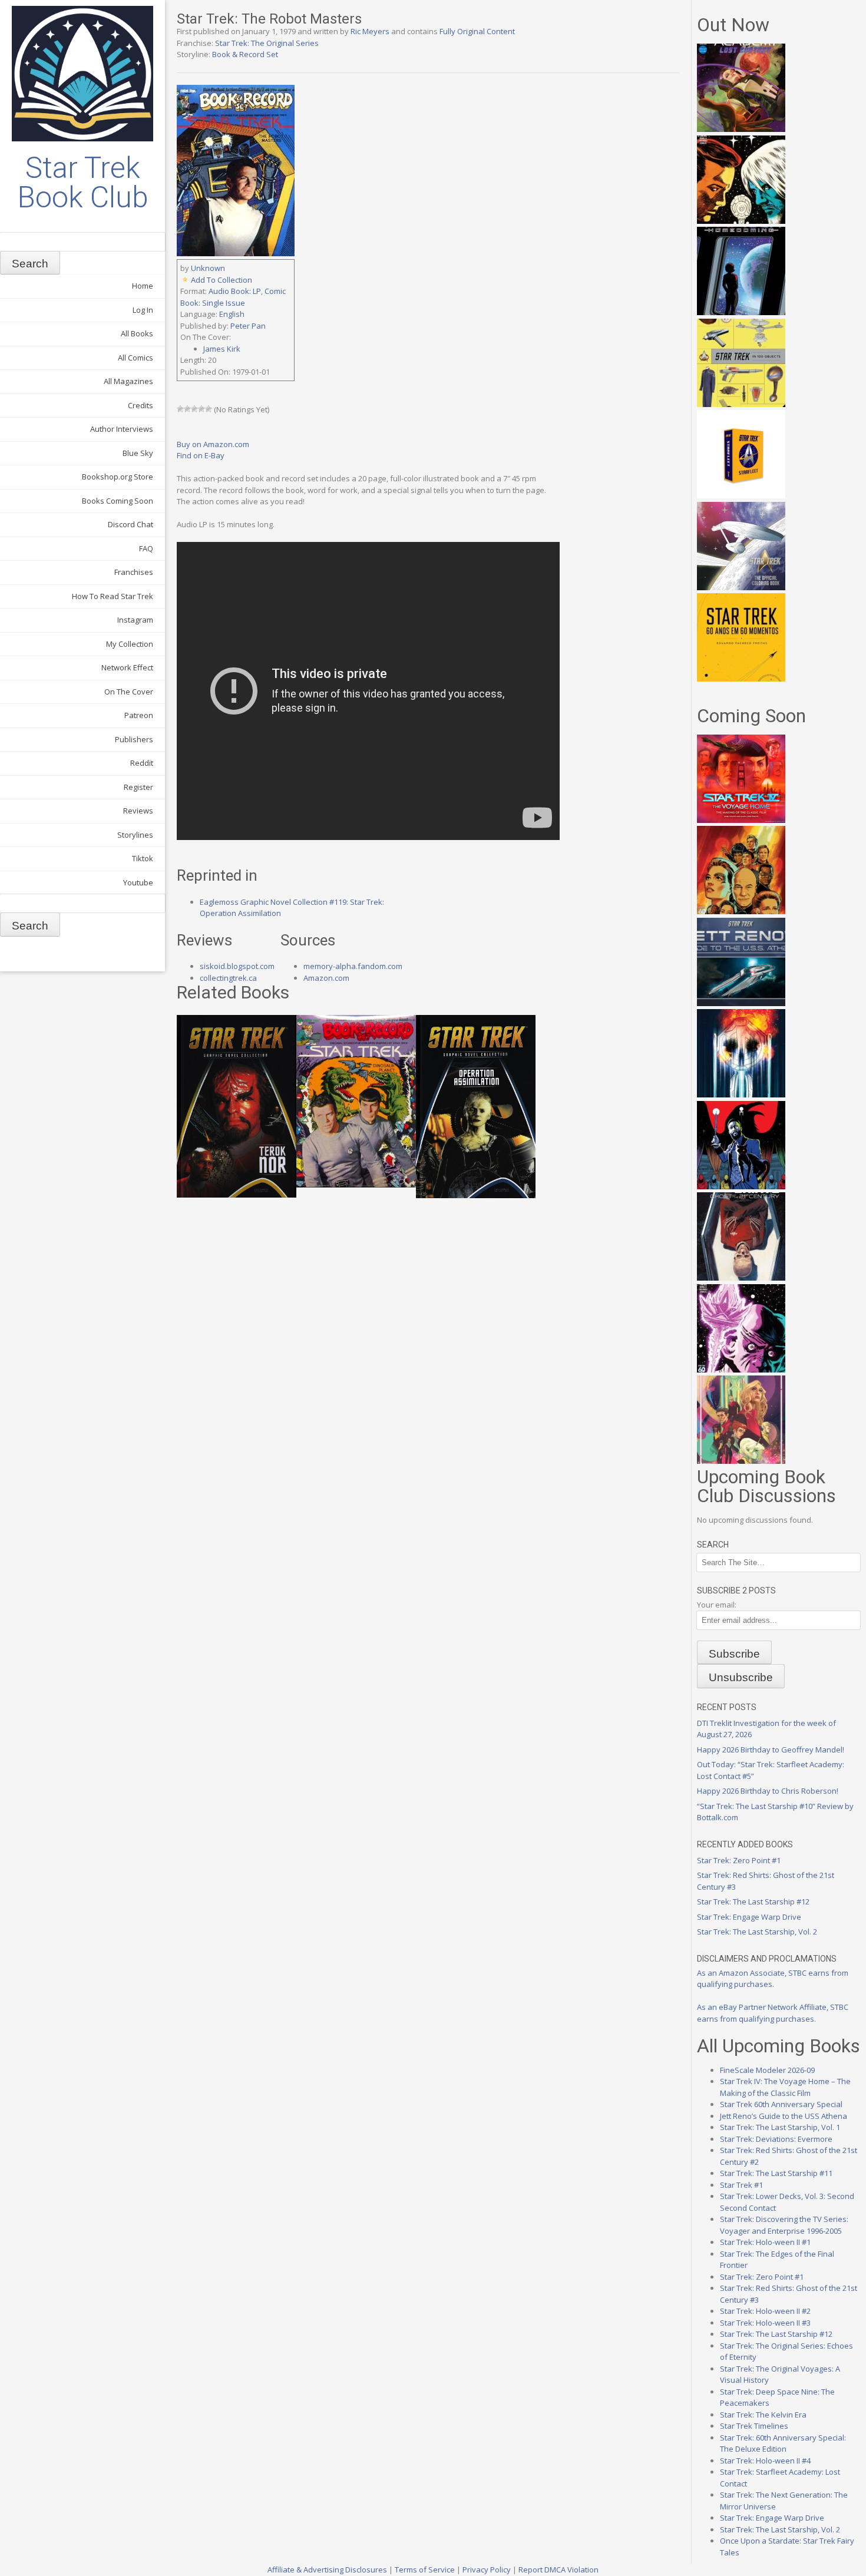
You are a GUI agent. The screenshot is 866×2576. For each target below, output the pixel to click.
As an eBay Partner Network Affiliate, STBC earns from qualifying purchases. (773, 2013)
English (232, 314)
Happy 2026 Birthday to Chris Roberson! (768, 1791)
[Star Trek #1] (741, 1461)
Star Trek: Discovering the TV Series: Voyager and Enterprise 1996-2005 (784, 2225)
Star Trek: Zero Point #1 (739, 1860)
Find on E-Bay (201, 455)
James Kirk (222, 349)
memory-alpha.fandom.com (353, 966)
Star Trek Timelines (754, 2426)
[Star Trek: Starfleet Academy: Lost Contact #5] (741, 129)
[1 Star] (180, 409)
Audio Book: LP (235, 291)
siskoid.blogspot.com (237, 966)
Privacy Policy (487, 2570)
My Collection (130, 644)
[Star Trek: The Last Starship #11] (741, 1370)
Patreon (139, 715)
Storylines (135, 835)
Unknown (208, 268)
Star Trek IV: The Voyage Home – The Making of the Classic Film (785, 2087)
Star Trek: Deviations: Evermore (776, 2139)
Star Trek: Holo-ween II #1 (765, 2242)
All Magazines (128, 381)
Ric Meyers (370, 31)
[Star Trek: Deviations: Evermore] (741, 1186)
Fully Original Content (477, 31)
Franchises (134, 572)
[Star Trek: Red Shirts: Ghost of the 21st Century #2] (741, 1278)
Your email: (717, 1605)
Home (143, 286)
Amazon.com (326, 978)
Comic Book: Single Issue (233, 297)
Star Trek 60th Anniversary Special (781, 2104)
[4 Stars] (201, 409)
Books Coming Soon (118, 501)
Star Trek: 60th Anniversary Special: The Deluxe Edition (783, 2443)
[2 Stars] (187, 409)
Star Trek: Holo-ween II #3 (765, 2323)
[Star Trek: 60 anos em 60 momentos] (741, 679)
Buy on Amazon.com (213, 444)
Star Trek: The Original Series (267, 43)
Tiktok (143, 858)
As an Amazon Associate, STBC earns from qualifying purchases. (773, 1979)
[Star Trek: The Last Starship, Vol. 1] (741, 1094)
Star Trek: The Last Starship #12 (753, 1902)
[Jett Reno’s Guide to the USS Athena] (741, 1003)
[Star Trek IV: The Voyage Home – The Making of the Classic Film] (741, 820)
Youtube (138, 882)
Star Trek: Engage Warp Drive (749, 1917)
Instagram (135, 620)
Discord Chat (130, 524)
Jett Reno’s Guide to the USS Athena (784, 2116)
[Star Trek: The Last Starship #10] (741, 221)
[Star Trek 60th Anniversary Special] (741, 911)
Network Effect (127, 667)
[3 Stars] (194, 409)
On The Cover (129, 692)
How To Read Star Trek (113, 596)
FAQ (146, 548)
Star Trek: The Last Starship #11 (776, 2173)
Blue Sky (138, 453)
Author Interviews (122, 429)
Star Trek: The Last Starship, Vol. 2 (757, 1932)
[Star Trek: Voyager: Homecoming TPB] (741, 312)
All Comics (135, 358)
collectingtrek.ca (228, 978)
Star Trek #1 (741, 2185)
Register (138, 787)
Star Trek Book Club (83, 183)
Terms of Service (425, 2570)
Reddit (142, 763)
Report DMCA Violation (558, 2570)
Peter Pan (248, 326)
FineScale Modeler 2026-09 (767, 2070)
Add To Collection (222, 280)
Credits (141, 405)
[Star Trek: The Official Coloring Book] (741, 587)
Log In (143, 310)
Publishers (134, 739)
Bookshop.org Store (118, 477)
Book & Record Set (245, 54)
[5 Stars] (209, 409)
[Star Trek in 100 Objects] (741, 404)
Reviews (138, 811)
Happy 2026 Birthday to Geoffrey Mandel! (771, 1750)
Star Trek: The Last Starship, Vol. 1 (780, 2127)
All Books (137, 333)
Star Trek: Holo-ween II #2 (765, 2311)
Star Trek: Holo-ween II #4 (765, 2461)
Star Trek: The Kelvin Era (763, 2415)
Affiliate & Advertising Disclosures (327, 2570)
